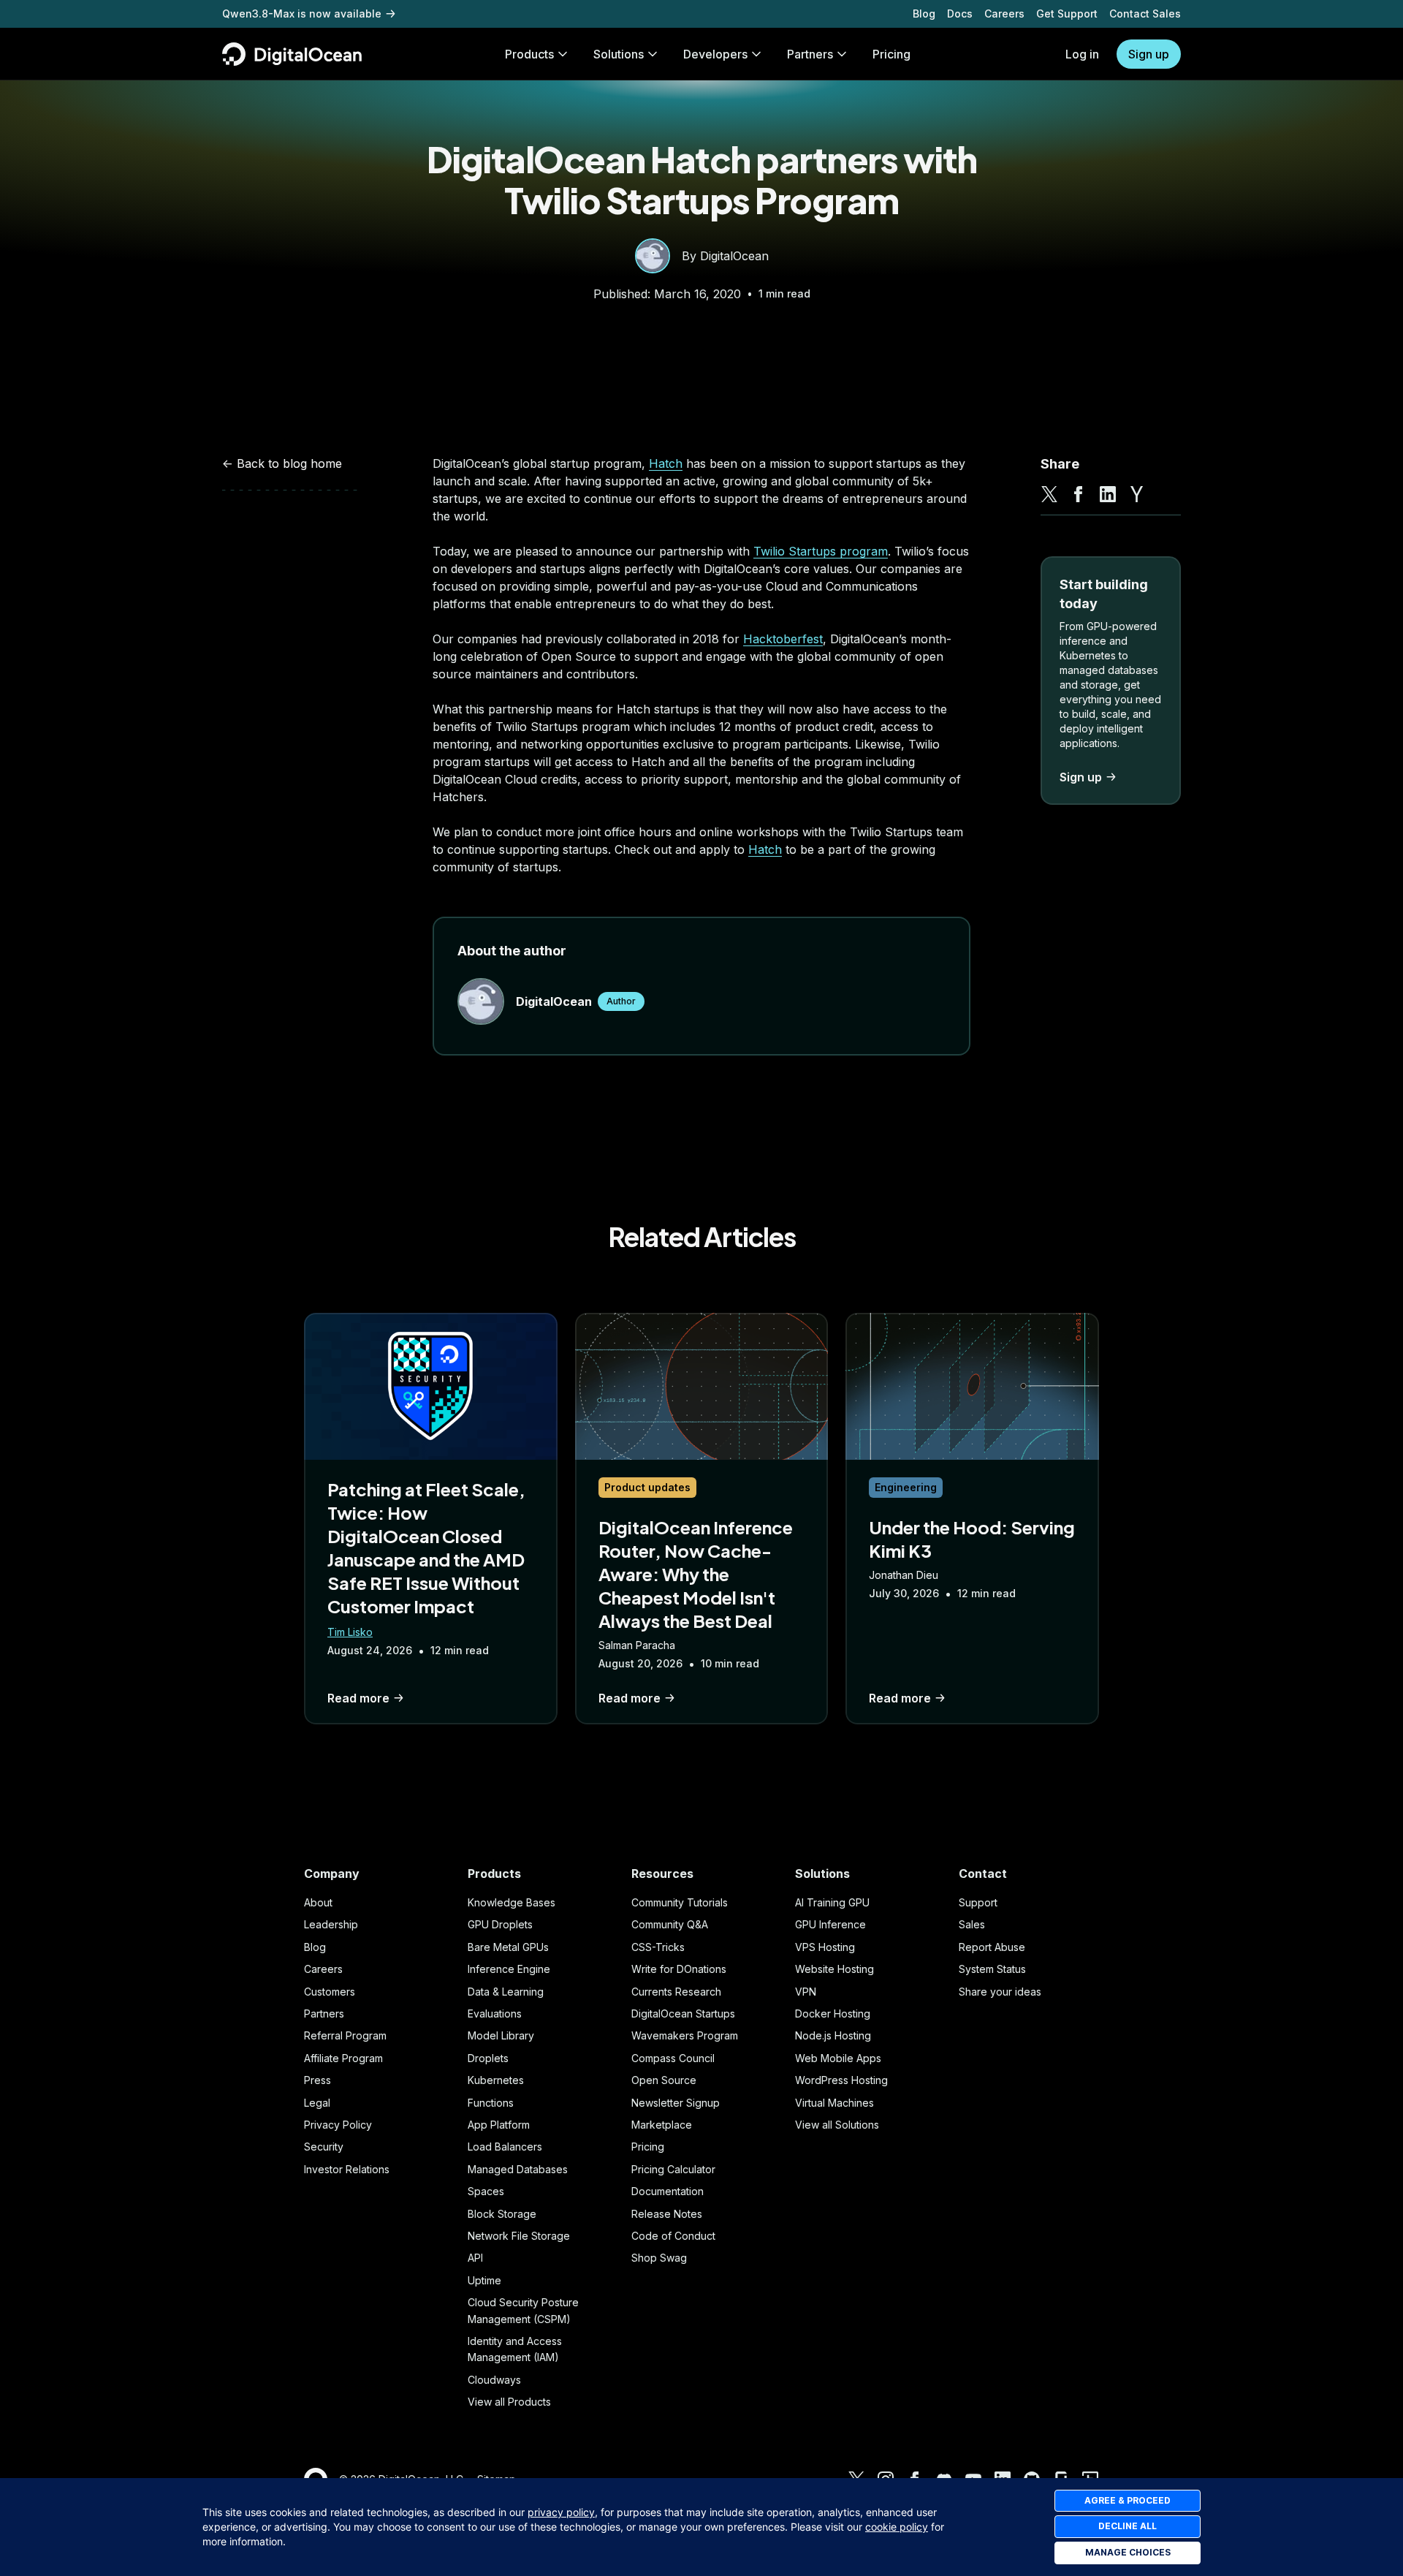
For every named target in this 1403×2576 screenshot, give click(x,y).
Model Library (501, 2035)
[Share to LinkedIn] (1108, 494)
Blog (924, 14)
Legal (317, 2103)
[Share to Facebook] (1079, 494)
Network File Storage (519, 2236)
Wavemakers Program (685, 2035)
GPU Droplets (500, 1924)
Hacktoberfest (783, 639)
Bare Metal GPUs (508, 1947)
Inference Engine (509, 1969)
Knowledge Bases (512, 1902)
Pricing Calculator (673, 2169)
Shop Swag (659, 2258)
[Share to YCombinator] (1137, 494)
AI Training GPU (832, 1902)
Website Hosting (834, 1969)
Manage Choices (1128, 2552)
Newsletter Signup (676, 2103)
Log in (1082, 54)
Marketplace (662, 2125)
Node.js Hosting (833, 2035)
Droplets (488, 2058)
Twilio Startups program (821, 551)
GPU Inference (830, 1924)
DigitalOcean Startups (683, 2014)
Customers (330, 1992)
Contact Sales (1145, 14)
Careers (1004, 14)
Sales (972, 1924)
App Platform (499, 2125)
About (318, 1902)
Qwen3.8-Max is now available (302, 14)
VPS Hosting (825, 1947)
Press (318, 2080)
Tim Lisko (350, 1632)
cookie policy (897, 2527)
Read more (358, 1698)
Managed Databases (518, 2169)
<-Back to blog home (282, 463)
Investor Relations (347, 2169)
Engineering (906, 1487)
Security (324, 2147)
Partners (324, 2014)
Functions (491, 2103)
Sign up (1149, 54)
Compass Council (673, 2058)
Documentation (668, 2191)
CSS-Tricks (658, 1947)
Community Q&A (670, 1924)
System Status (992, 1969)
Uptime (484, 2280)
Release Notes (667, 2214)
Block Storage (502, 2214)
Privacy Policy (338, 2125)
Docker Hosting (833, 2014)
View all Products (509, 2402)
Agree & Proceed (1128, 2500)
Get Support (1067, 14)
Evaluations (495, 2014)
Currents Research (676, 1992)
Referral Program (345, 2035)
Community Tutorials (680, 1902)
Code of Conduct (673, 2236)
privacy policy (561, 2512)
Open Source (664, 2080)
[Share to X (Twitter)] (1049, 494)
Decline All (1128, 2526)
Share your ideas (1000, 1992)
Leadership (331, 1924)
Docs (960, 14)
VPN (806, 1992)
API (475, 2258)
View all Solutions (837, 2125)
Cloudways (494, 2380)
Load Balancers (505, 2147)
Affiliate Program (343, 2058)
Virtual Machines (834, 2103)
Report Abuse (992, 1947)
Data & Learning (506, 1992)
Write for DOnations (679, 1969)
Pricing (648, 2147)
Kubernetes (496, 2080)
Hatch (666, 463)
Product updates (647, 1487)
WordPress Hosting (841, 2080)
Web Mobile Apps (838, 2058)
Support (978, 1902)
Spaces (486, 2191)
